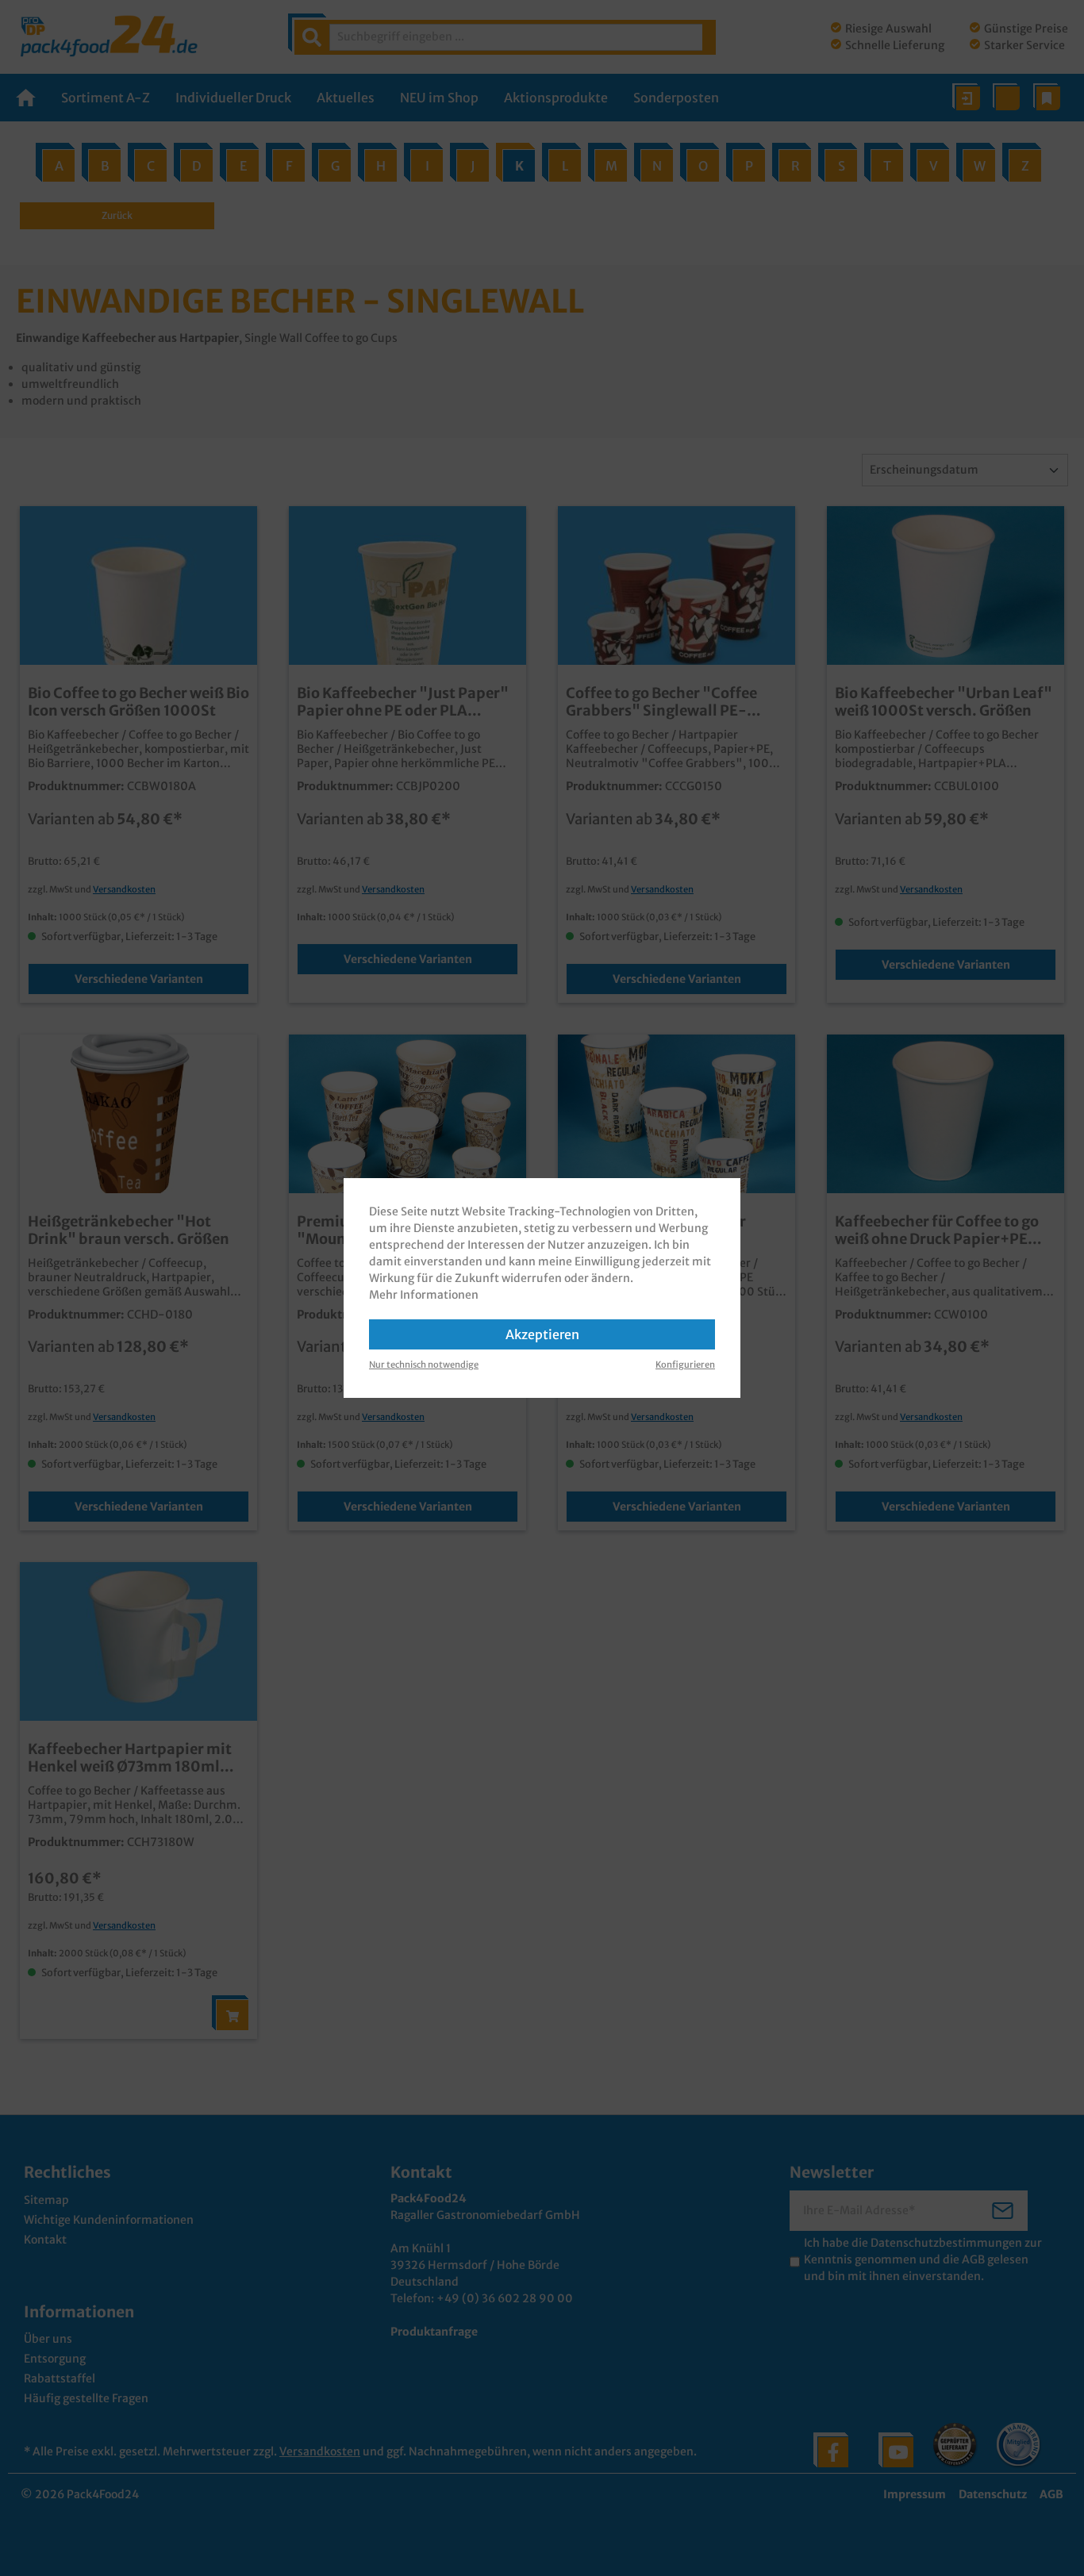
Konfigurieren (685, 1365)
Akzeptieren (542, 1334)
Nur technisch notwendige (424, 1365)
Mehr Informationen (424, 1295)
